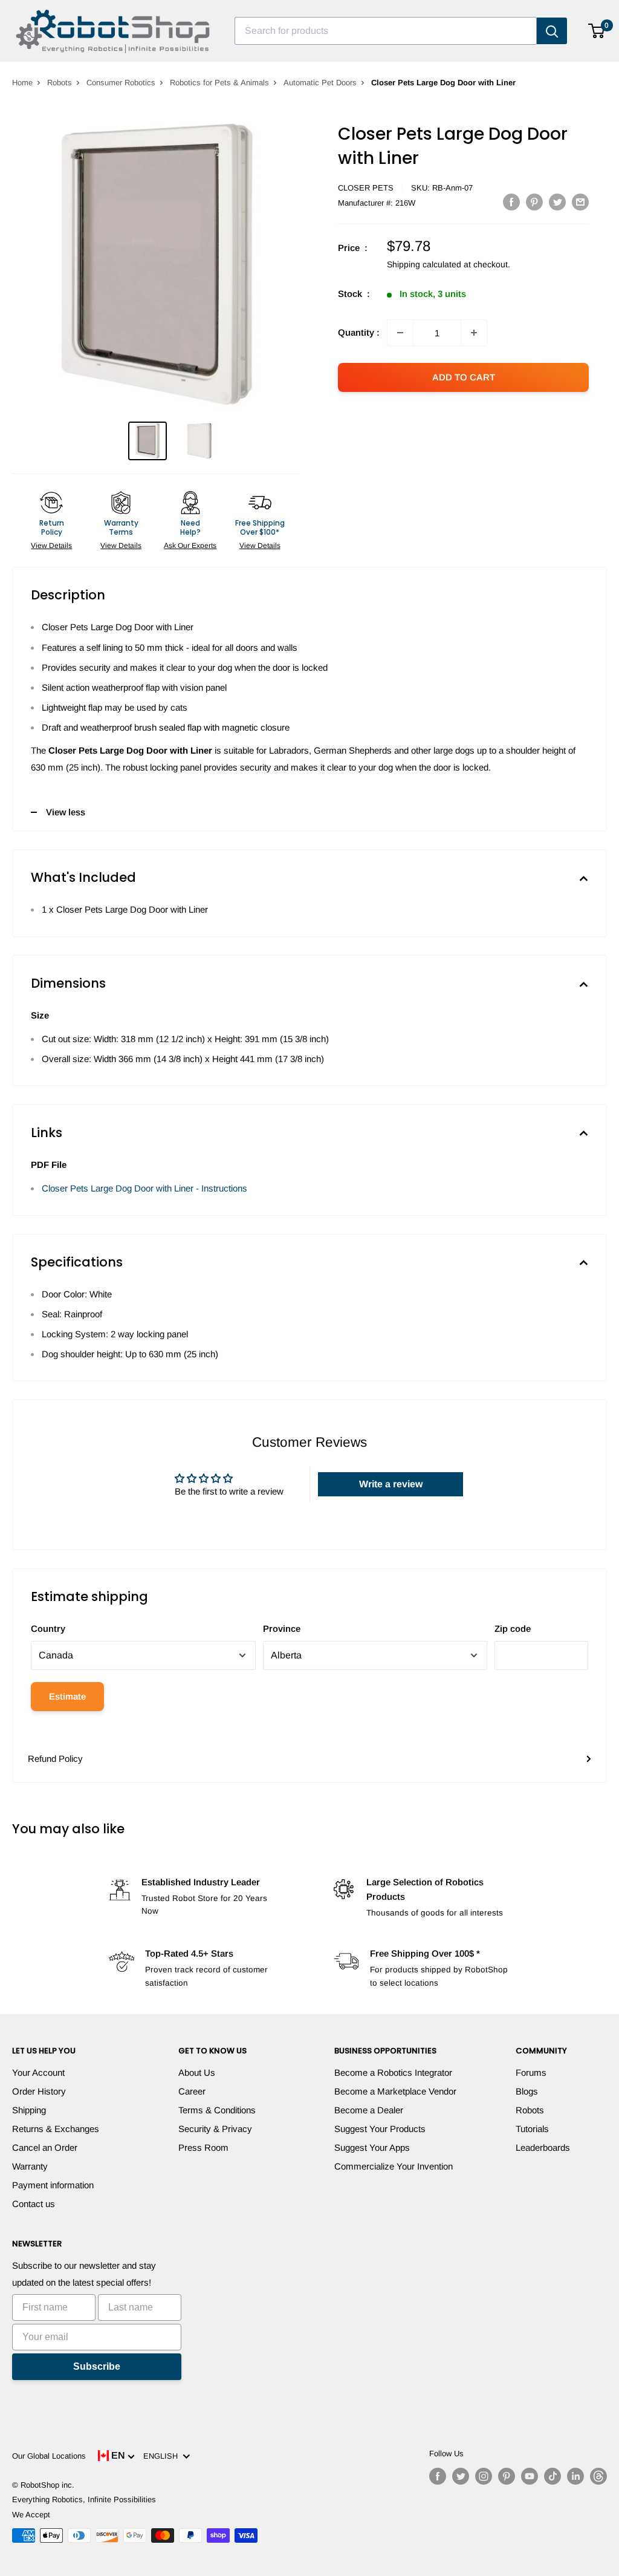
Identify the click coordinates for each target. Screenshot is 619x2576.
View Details (51, 546)
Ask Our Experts (190, 546)
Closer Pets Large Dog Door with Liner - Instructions (144, 1188)
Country (48, 1629)
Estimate (67, 1696)
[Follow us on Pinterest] (507, 2476)
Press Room (203, 2147)
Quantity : (359, 332)
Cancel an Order (45, 2147)
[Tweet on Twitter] (557, 202)
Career (192, 2091)
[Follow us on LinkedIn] (575, 2476)
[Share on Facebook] (511, 202)
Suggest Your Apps (372, 2147)
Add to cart (464, 377)
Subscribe (97, 2366)
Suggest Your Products (380, 2129)
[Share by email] (580, 202)
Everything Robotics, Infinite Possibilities (84, 2499)
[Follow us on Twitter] (461, 2476)
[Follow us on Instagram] (484, 2476)
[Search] (552, 31)
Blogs (527, 2091)
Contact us (34, 2204)
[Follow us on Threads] (598, 2476)
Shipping (29, 2110)
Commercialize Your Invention (394, 2166)
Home (22, 83)
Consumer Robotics (121, 83)
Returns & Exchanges (56, 2129)
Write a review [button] (391, 1484)
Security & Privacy (215, 2129)
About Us (197, 2072)
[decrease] (400, 333)
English (163, 2456)
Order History (39, 2091)
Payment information (53, 2185)
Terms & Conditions (217, 2110)
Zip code (513, 1629)
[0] (597, 31)
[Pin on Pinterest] (534, 202)
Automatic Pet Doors (320, 83)
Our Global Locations (49, 2456)
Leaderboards (543, 2147)
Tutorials (532, 2129)
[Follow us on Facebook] (438, 2476)
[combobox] (386, 31)
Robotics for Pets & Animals (219, 83)
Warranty (30, 2166)
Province (282, 1629)
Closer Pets (366, 188)
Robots (60, 83)
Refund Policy (55, 1759)
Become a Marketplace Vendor (395, 2091)
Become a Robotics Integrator (393, 2072)
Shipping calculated (424, 264)
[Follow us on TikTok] (553, 2476)
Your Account (38, 2072)
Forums (531, 2072)
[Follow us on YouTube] (530, 2476)
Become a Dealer (369, 2110)
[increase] (474, 333)
